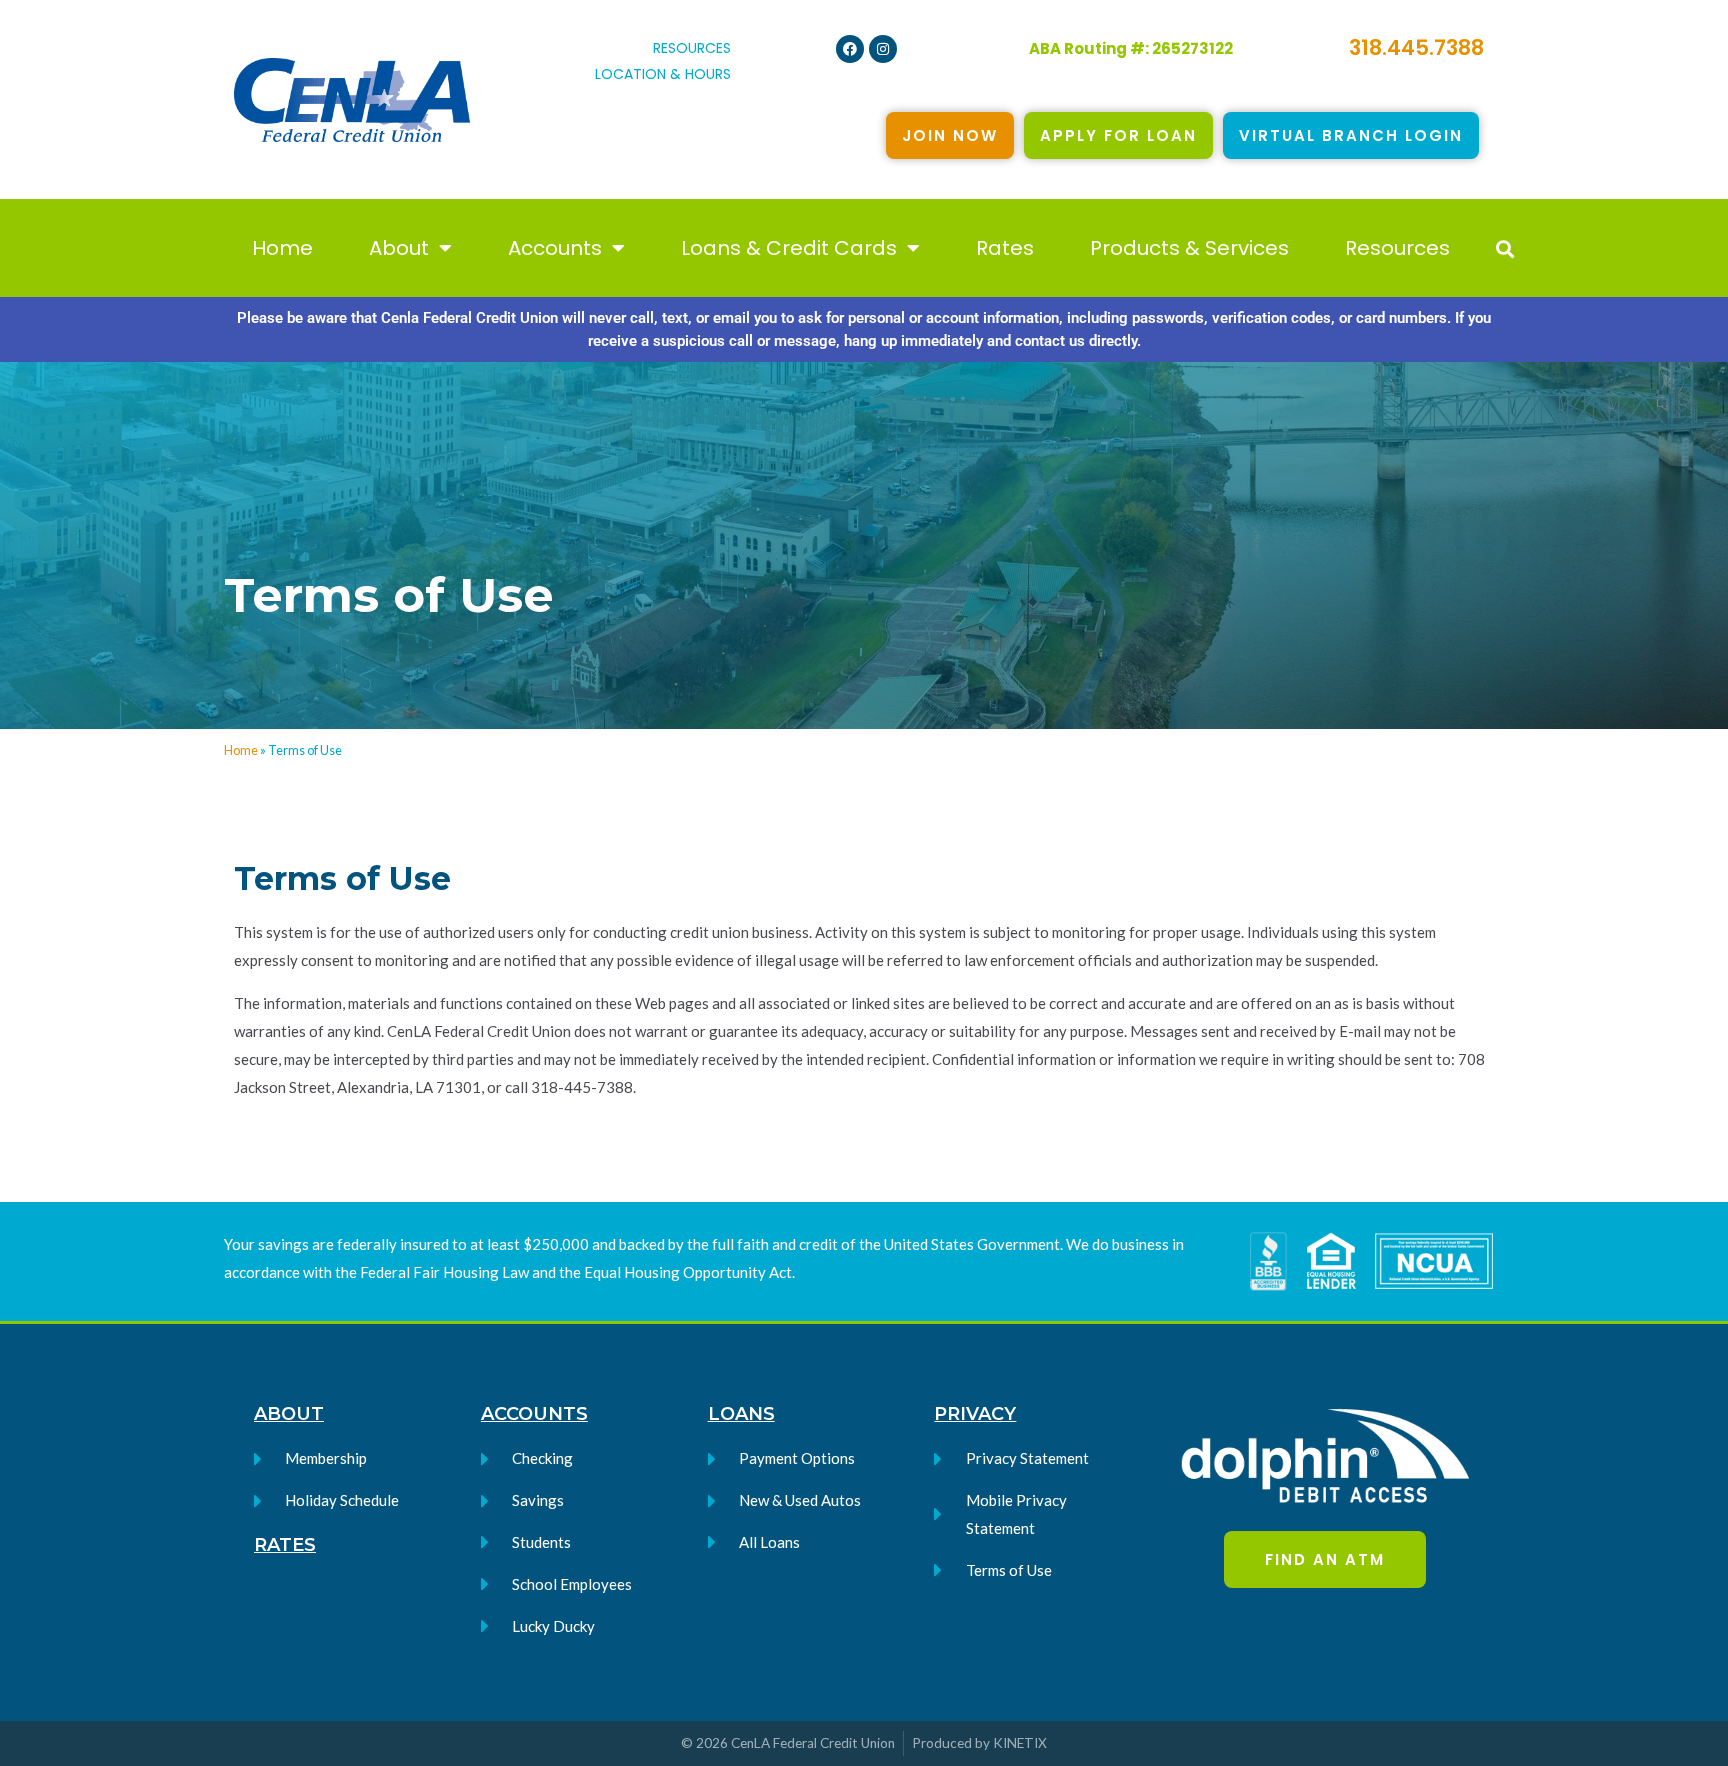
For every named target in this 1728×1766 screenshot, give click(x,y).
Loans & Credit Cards (789, 248)
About (399, 248)
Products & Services (1189, 248)
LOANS (741, 1414)
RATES (285, 1545)
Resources (1397, 248)
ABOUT (289, 1414)
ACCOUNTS (534, 1414)
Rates (1005, 248)
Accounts (555, 248)
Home (282, 248)
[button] (1504, 248)
